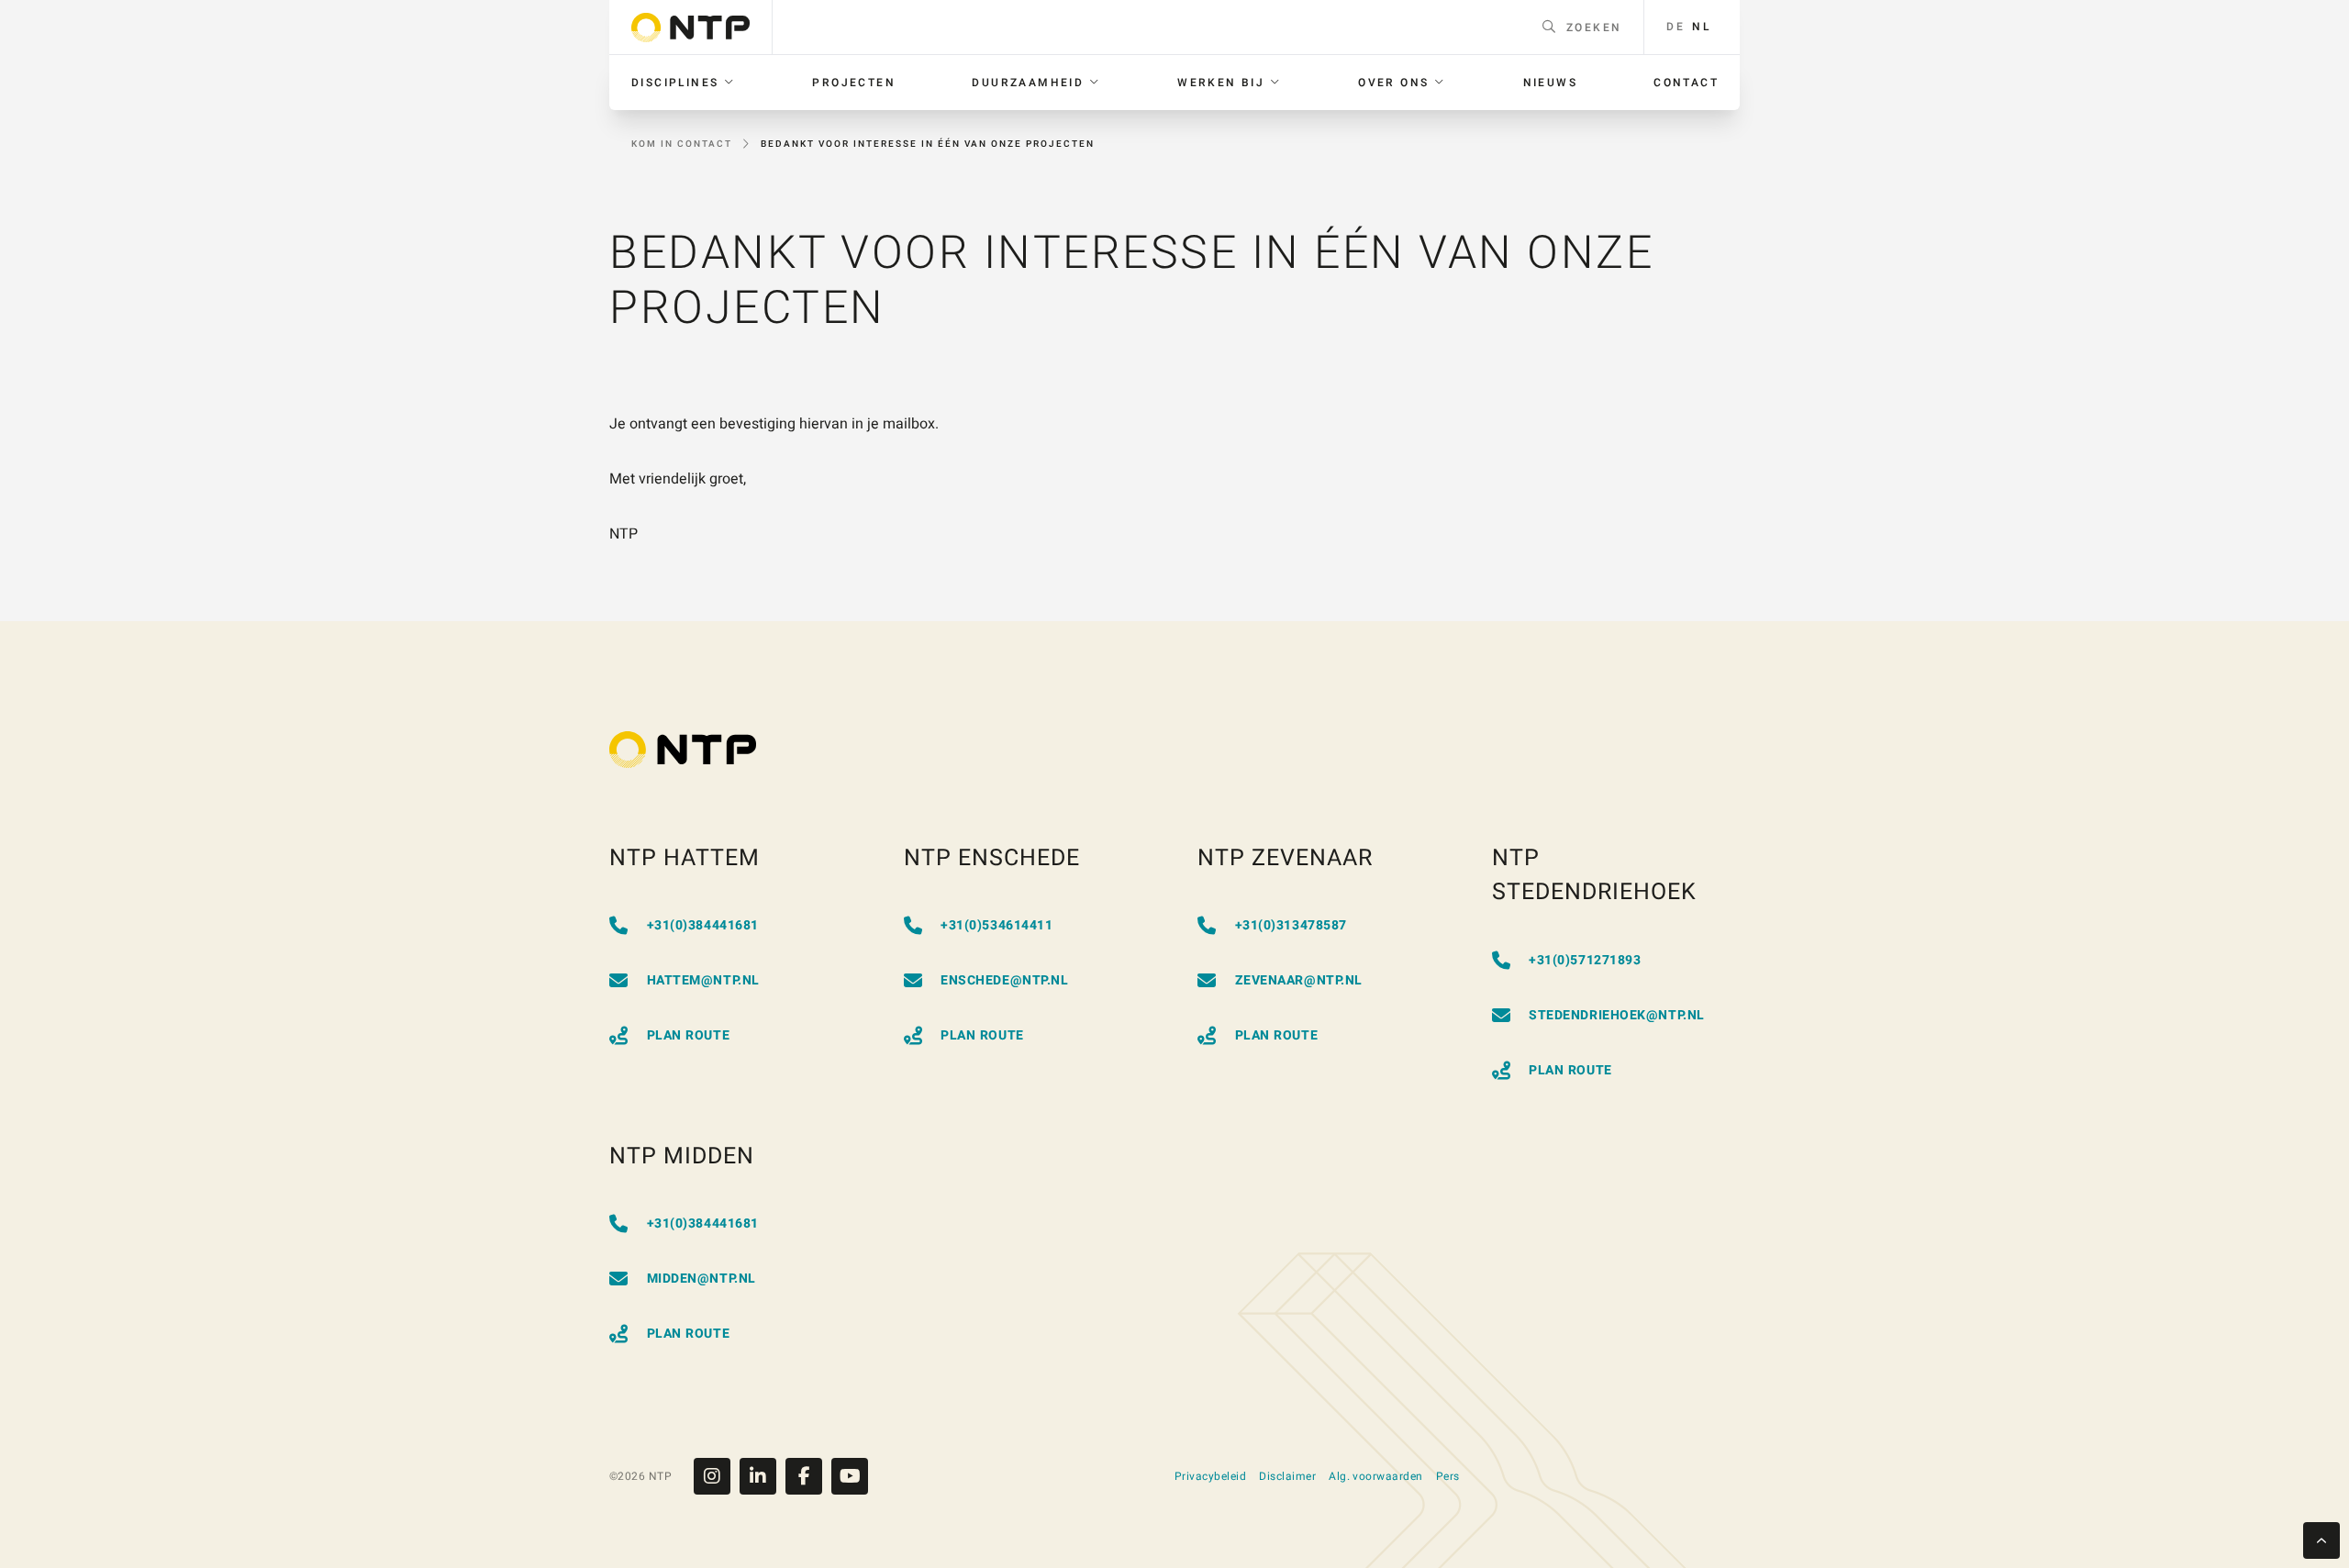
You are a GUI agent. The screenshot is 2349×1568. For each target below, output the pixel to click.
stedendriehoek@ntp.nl (1617, 1015)
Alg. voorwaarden (1376, 1476)
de (1675, 27)
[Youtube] (850, 1476)
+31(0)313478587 (1291, 925)
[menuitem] (684, 83)
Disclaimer (1287, 1476)
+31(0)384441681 (703, 925)
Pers (1448, 1476)
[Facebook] (808, 1476)
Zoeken (1594, 28)
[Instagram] (717, 1476)
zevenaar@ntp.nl (1299, 980)
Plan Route (689, 1035)
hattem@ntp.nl (703, 980)
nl (1701, 27)
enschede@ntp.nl (1004, 980)
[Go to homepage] (690, 28)
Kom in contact (682, 144)
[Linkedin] (763, 1476)
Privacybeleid (1210, 1476)
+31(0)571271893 (1585, 960)
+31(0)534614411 (996, 925)
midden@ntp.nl (701, 1279)
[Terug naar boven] (2321, 1540)
